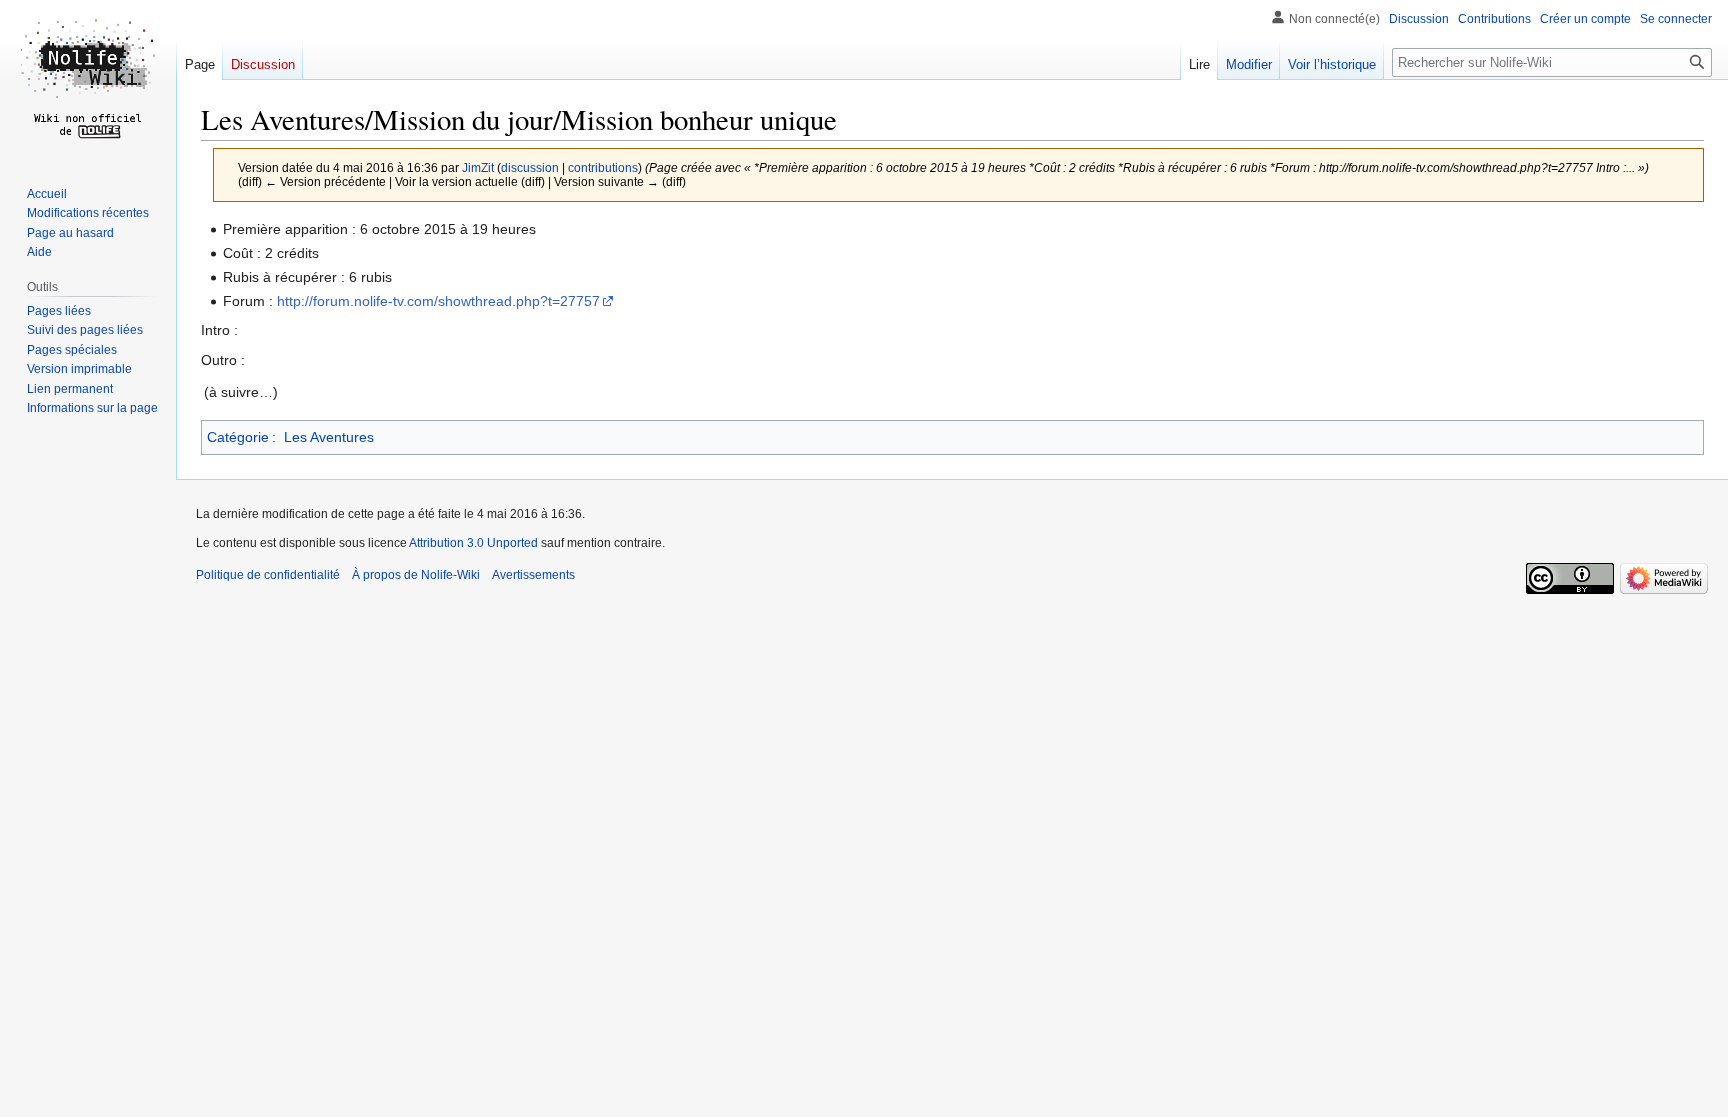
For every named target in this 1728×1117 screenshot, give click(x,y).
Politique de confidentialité (268, 575)
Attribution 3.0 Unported (473, 543)
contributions (603, 167)
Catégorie (238, 437)
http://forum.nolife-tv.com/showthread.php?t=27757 (438, 301)
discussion (530, 167)
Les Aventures (329, 437)
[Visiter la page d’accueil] (88, 80)
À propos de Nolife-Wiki (416, 575)
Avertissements (533, 575)
